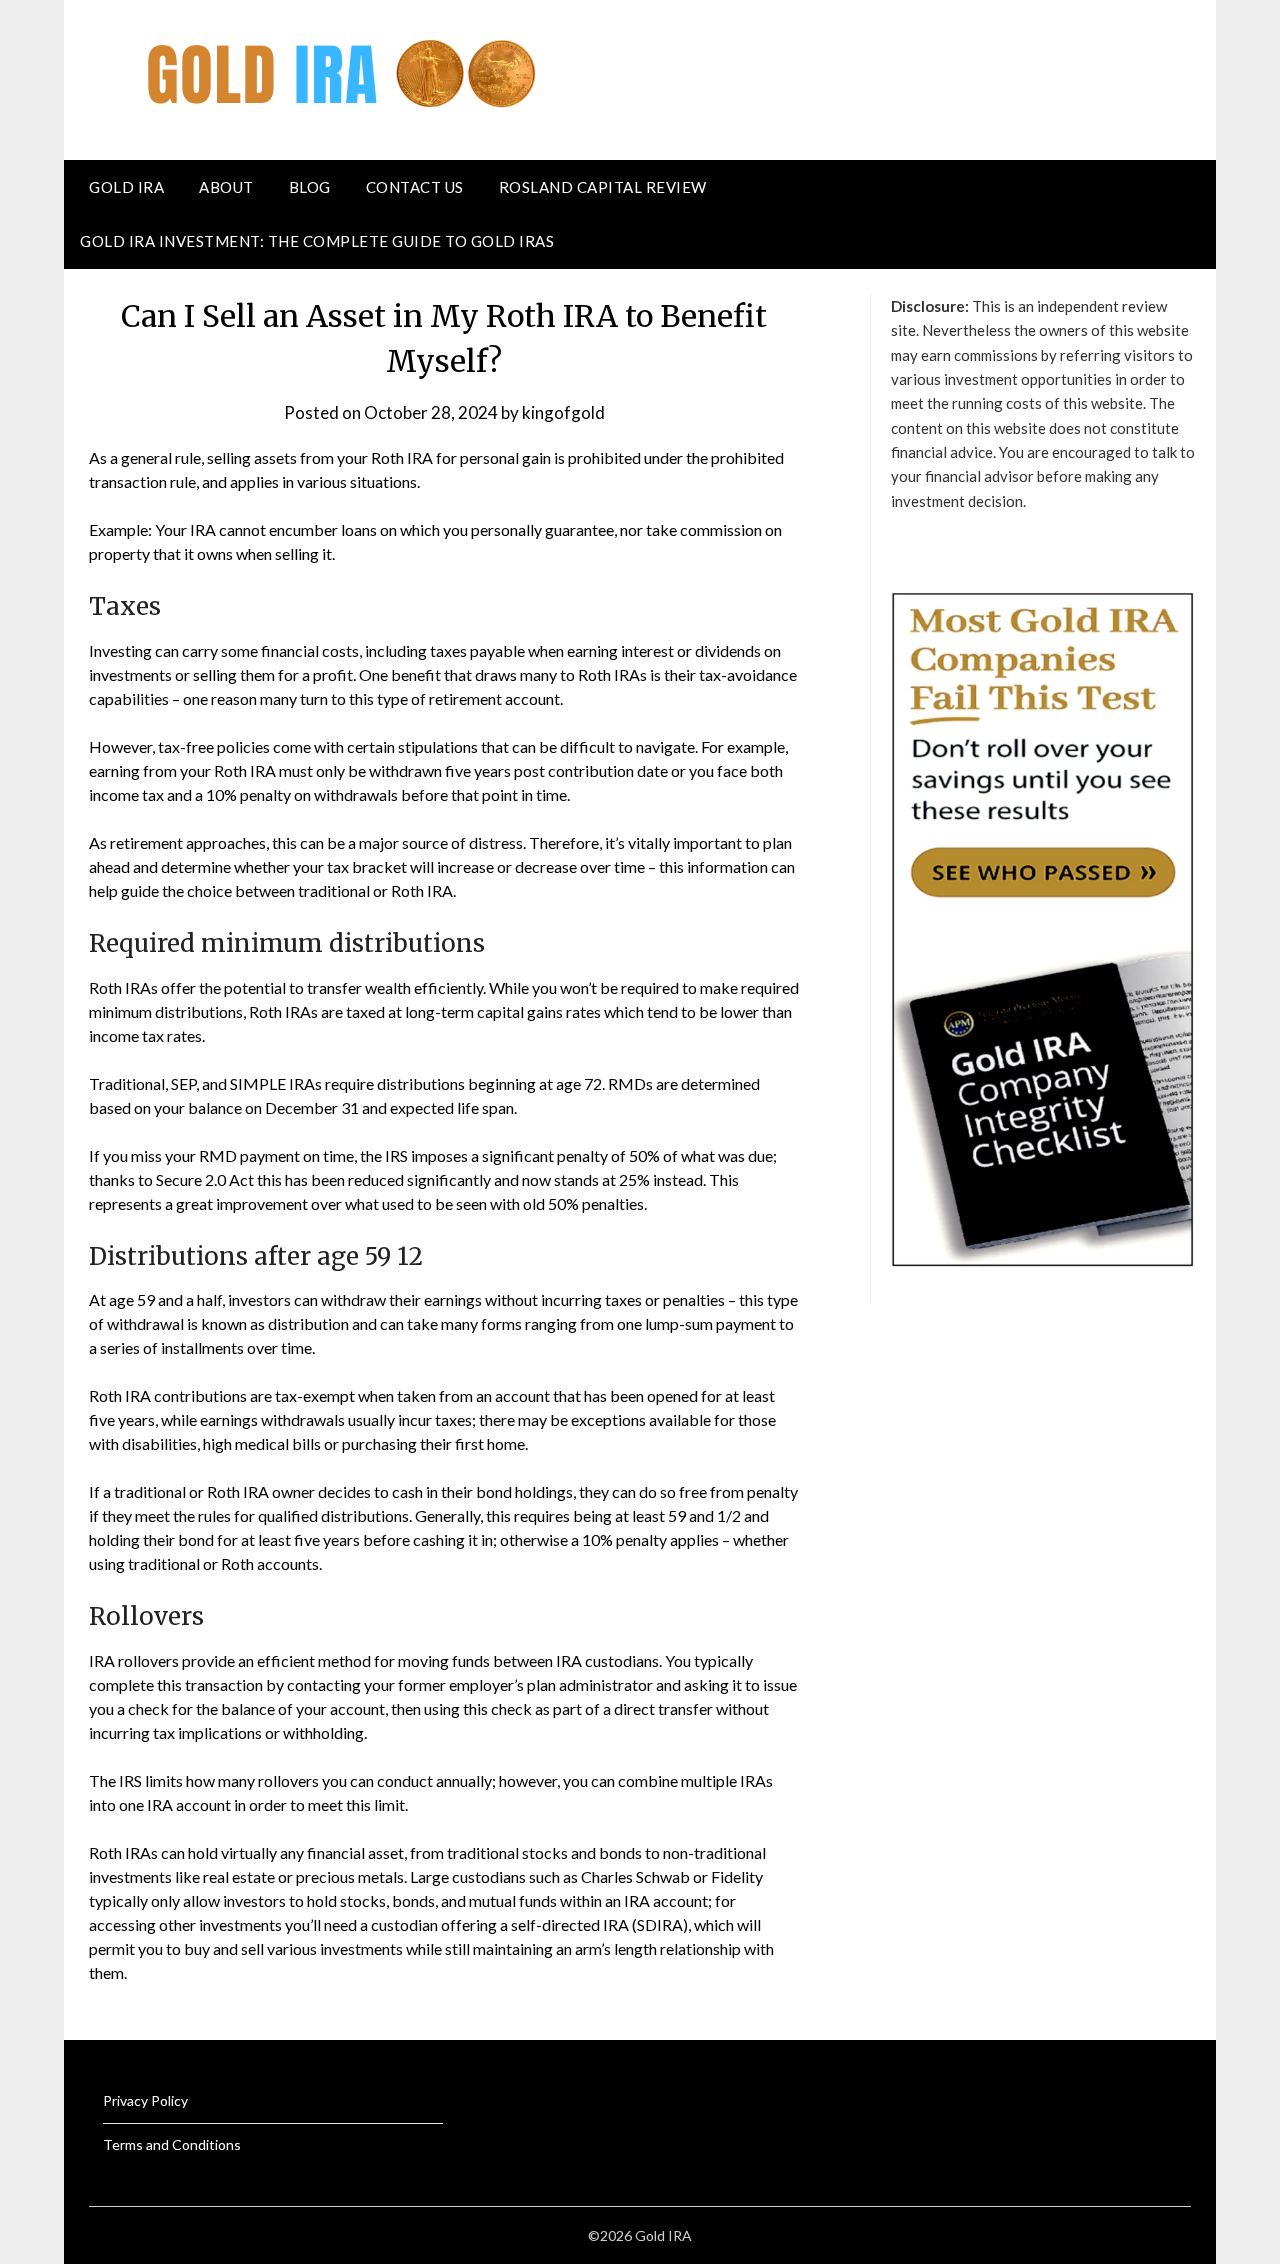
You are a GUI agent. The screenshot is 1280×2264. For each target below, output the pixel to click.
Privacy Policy (145, 2100)
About (226, 187)
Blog (310, 187)
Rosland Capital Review (603, 187)
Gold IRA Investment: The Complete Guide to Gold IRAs (317, 241)
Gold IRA (126, 187)
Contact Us (415, 187)
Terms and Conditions (172, 2144)
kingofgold (563, 412)
